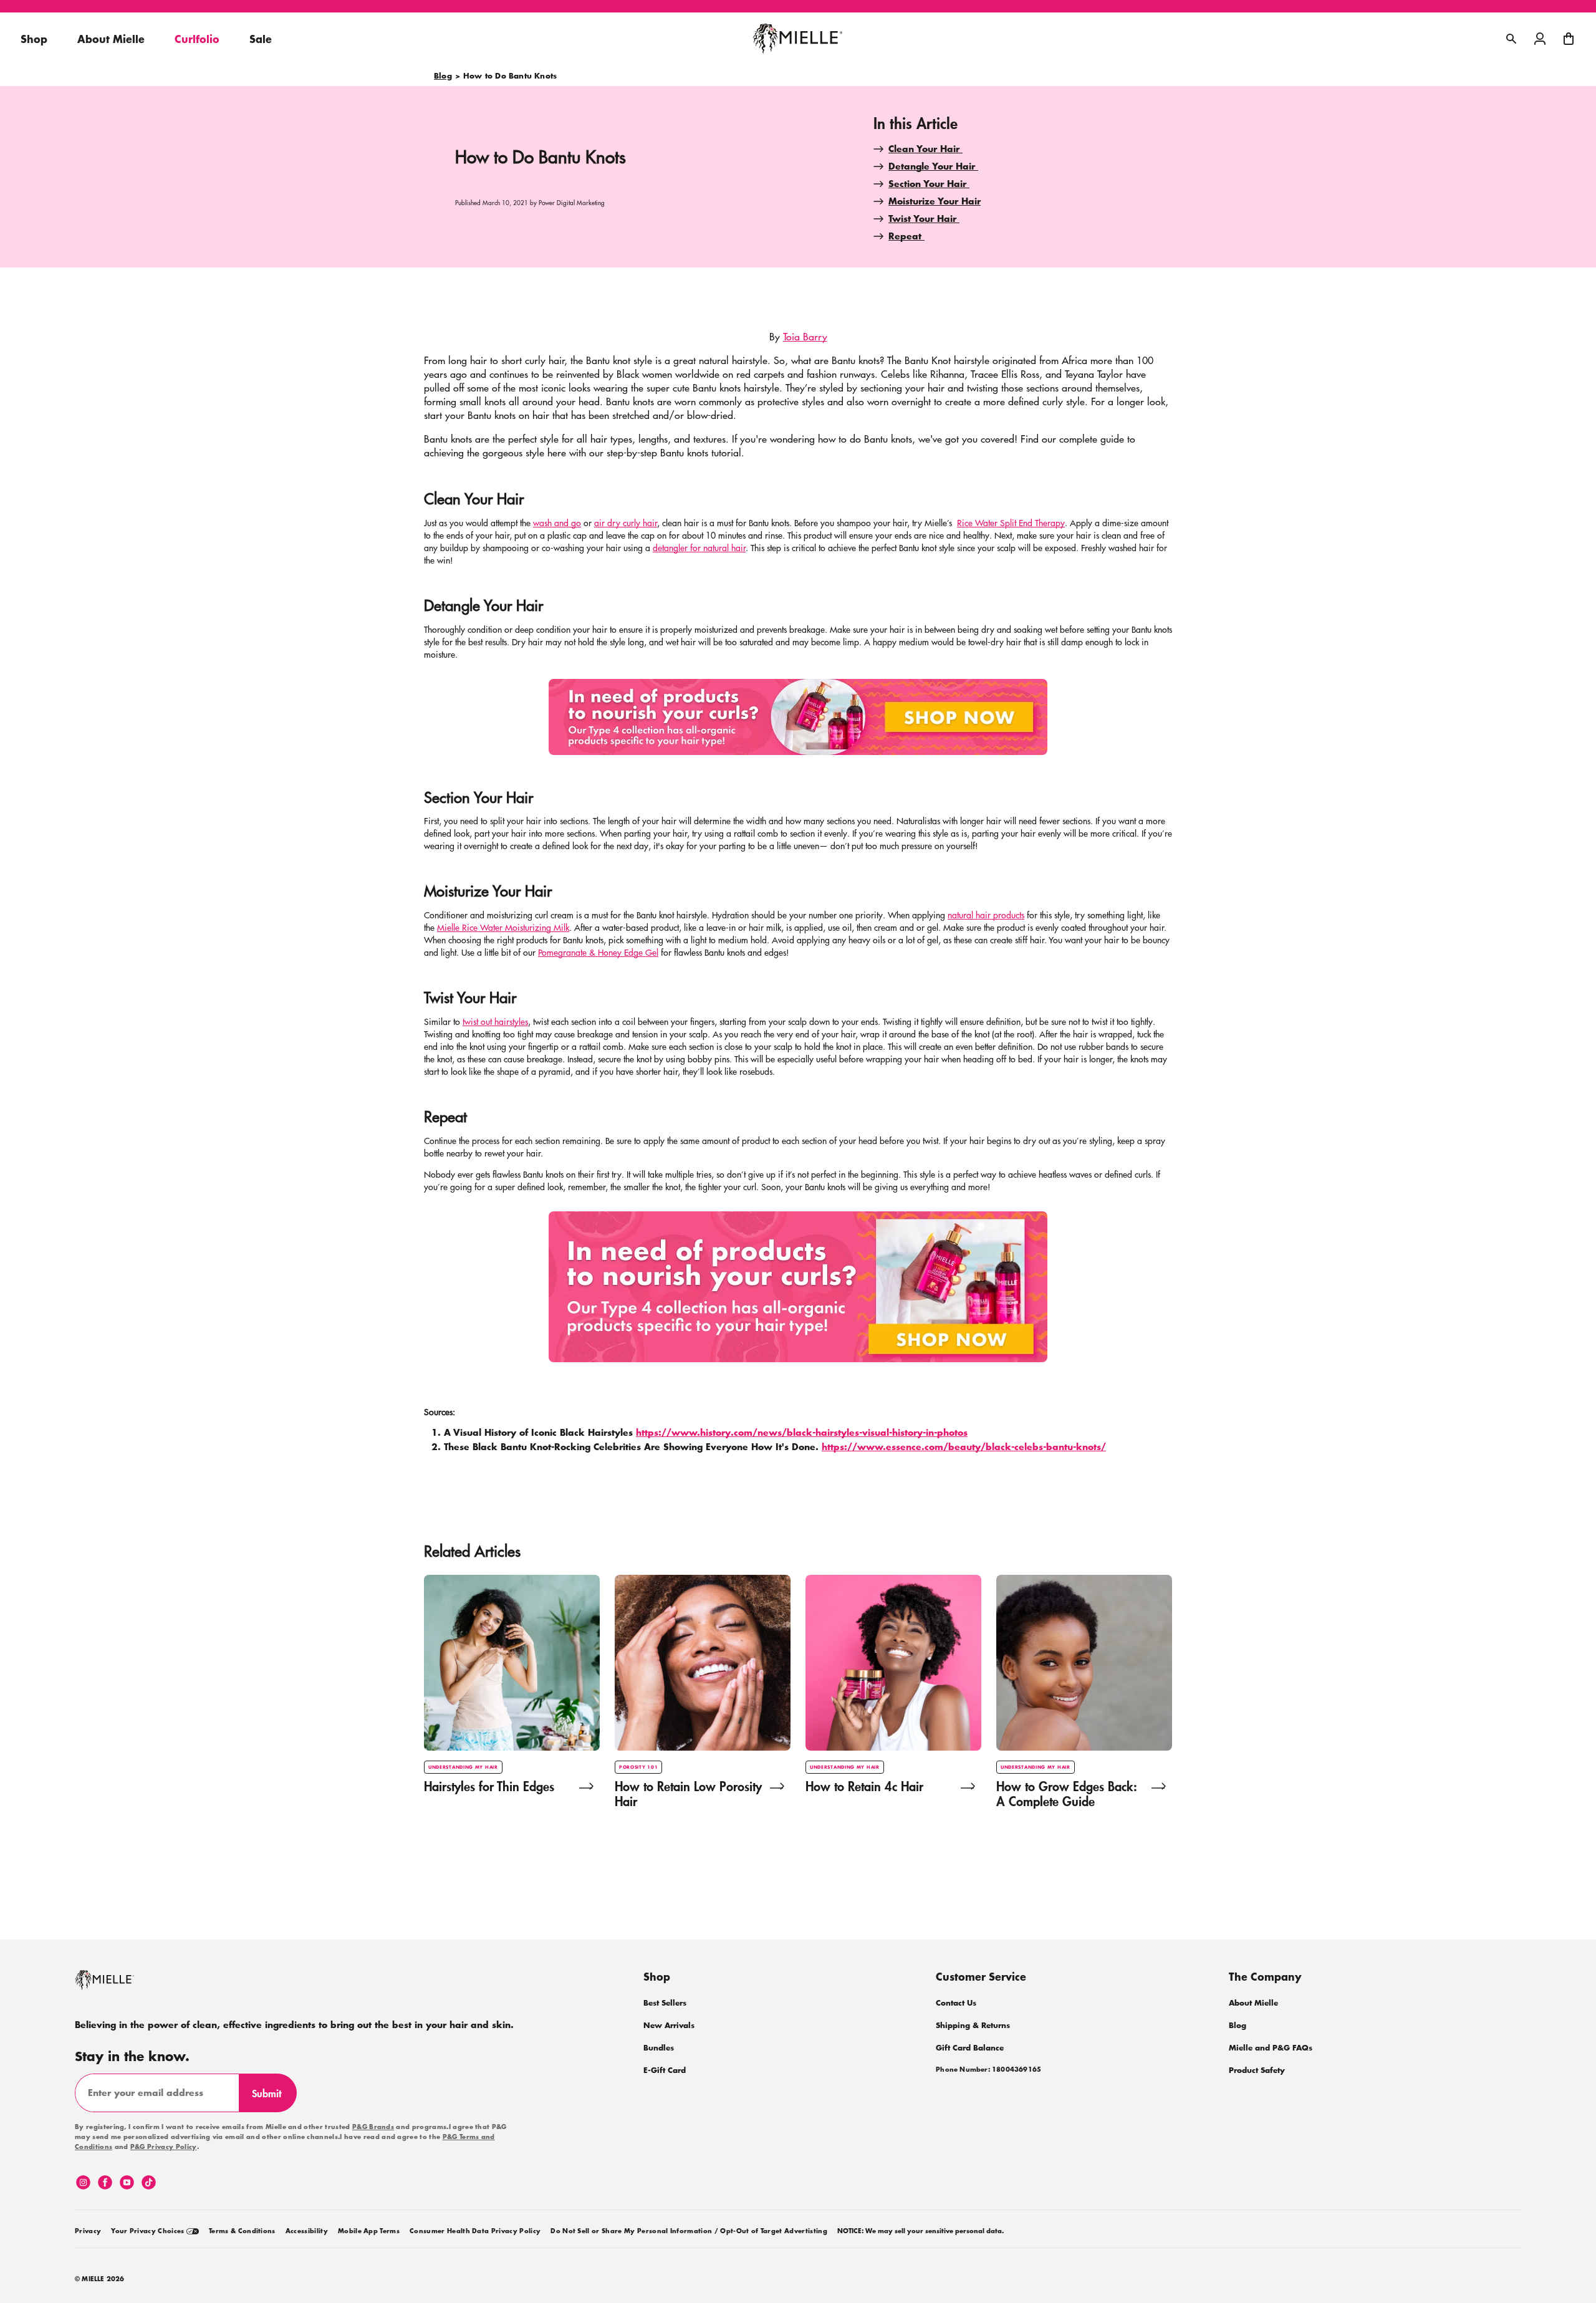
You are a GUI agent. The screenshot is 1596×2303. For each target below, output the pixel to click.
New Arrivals (669, 2025)
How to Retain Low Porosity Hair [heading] (688, 1794)
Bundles (659, 2048)
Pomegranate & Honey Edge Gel (598, 952)
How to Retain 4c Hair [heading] (864, 1787)
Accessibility (307, 2231)
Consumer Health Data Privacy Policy (475, 2231)
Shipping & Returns (973, 2025)
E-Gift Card (665, 2070)
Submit (272, 2099)
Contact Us (956, 2003)
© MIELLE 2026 (100, 2279)
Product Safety (1257, 2070)
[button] (1569, 39)
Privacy (88, 2231)
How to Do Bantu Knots (510, 76)
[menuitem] (88, 2229)
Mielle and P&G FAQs (1271, 2048)
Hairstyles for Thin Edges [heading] (489, 1787)
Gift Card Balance (970, 2048)
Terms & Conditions (242, 2231)
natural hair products (986, 915)
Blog (443, 76)
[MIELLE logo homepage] (798, 39)
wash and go (557, 522)
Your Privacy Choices (149, 2231)
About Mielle (1253, 2003)
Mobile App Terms (369, 2231)
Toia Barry (805, 336)
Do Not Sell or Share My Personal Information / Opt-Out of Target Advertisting (689, 2231)
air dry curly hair (626, 522)
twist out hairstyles (495, 1021)
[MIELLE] (122, 1986)
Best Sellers (665, 2003)
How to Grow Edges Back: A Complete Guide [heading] (1066, 1794)
